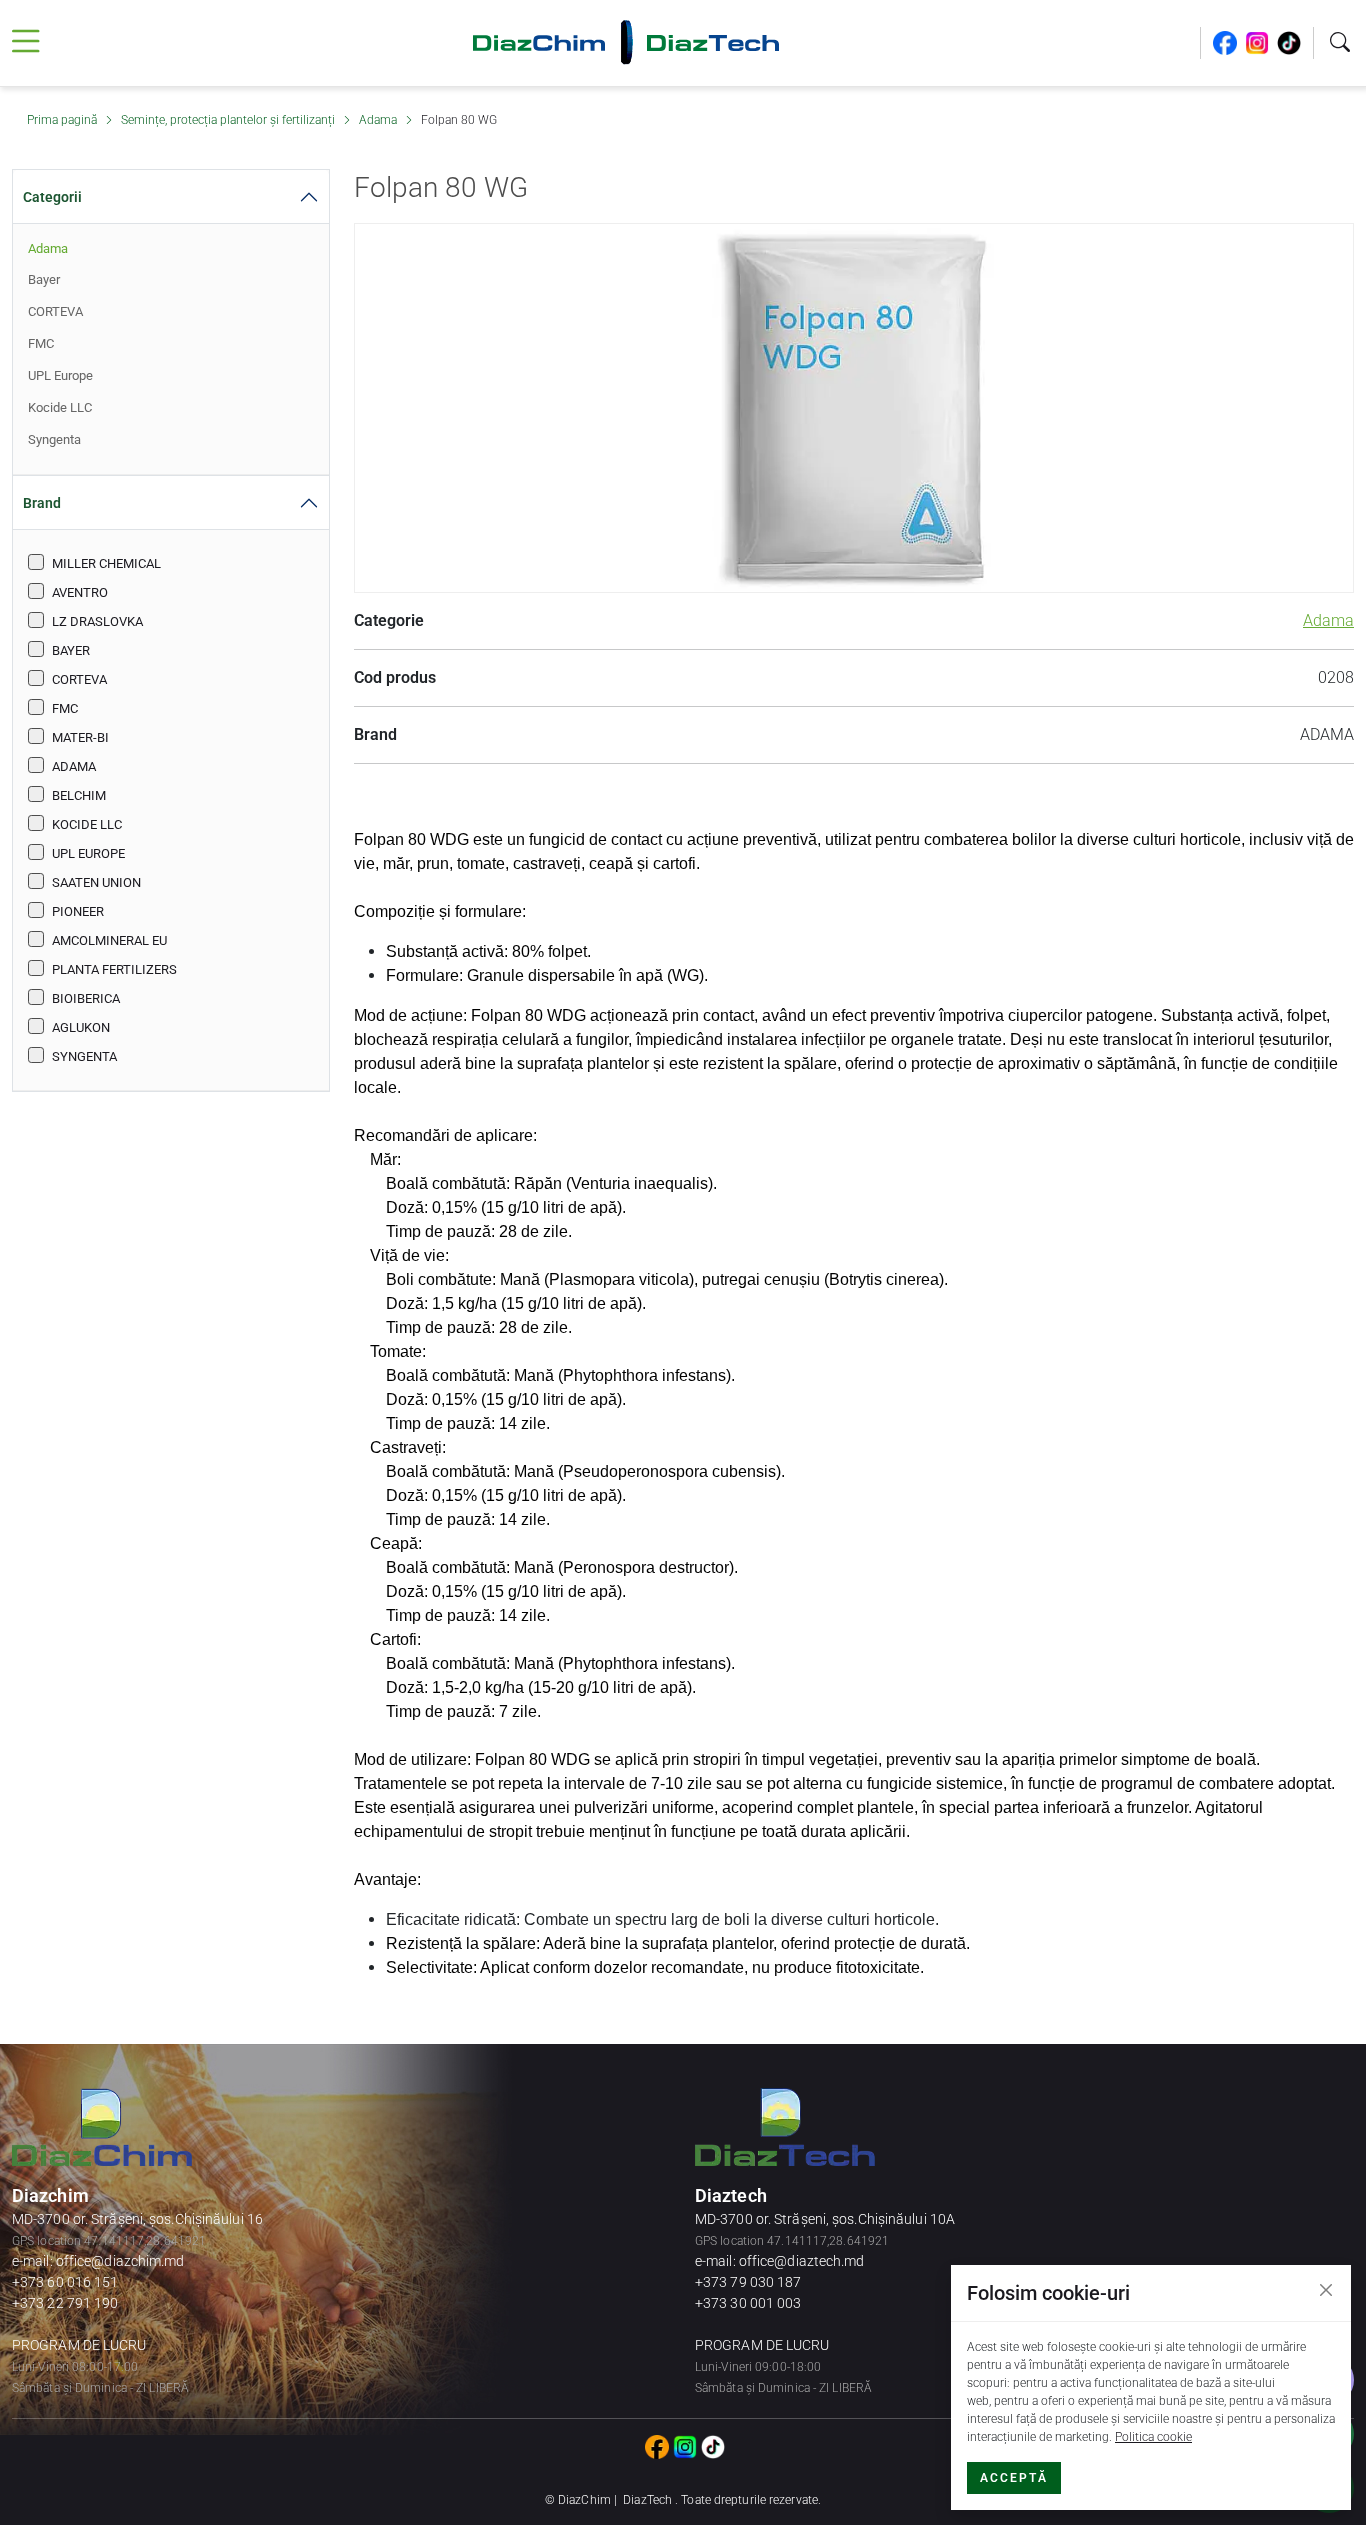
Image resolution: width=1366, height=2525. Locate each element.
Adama (379, 120)
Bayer (44, 279)
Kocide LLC (60, 407)
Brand (42, 503)
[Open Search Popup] (1340, 43)
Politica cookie (1153, 2437)
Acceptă (1014, 2478)
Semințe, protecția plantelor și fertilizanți (229, 120)
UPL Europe (60, 375)
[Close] (1326, 2290)
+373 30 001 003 (748, 2303)
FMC (41, 343)
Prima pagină (63, 120)
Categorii (52, 197)
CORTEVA (55, 311)
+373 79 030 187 (748, 2282)
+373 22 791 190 (65, 2303)
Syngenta (54, 439)
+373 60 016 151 (65, 2282)
